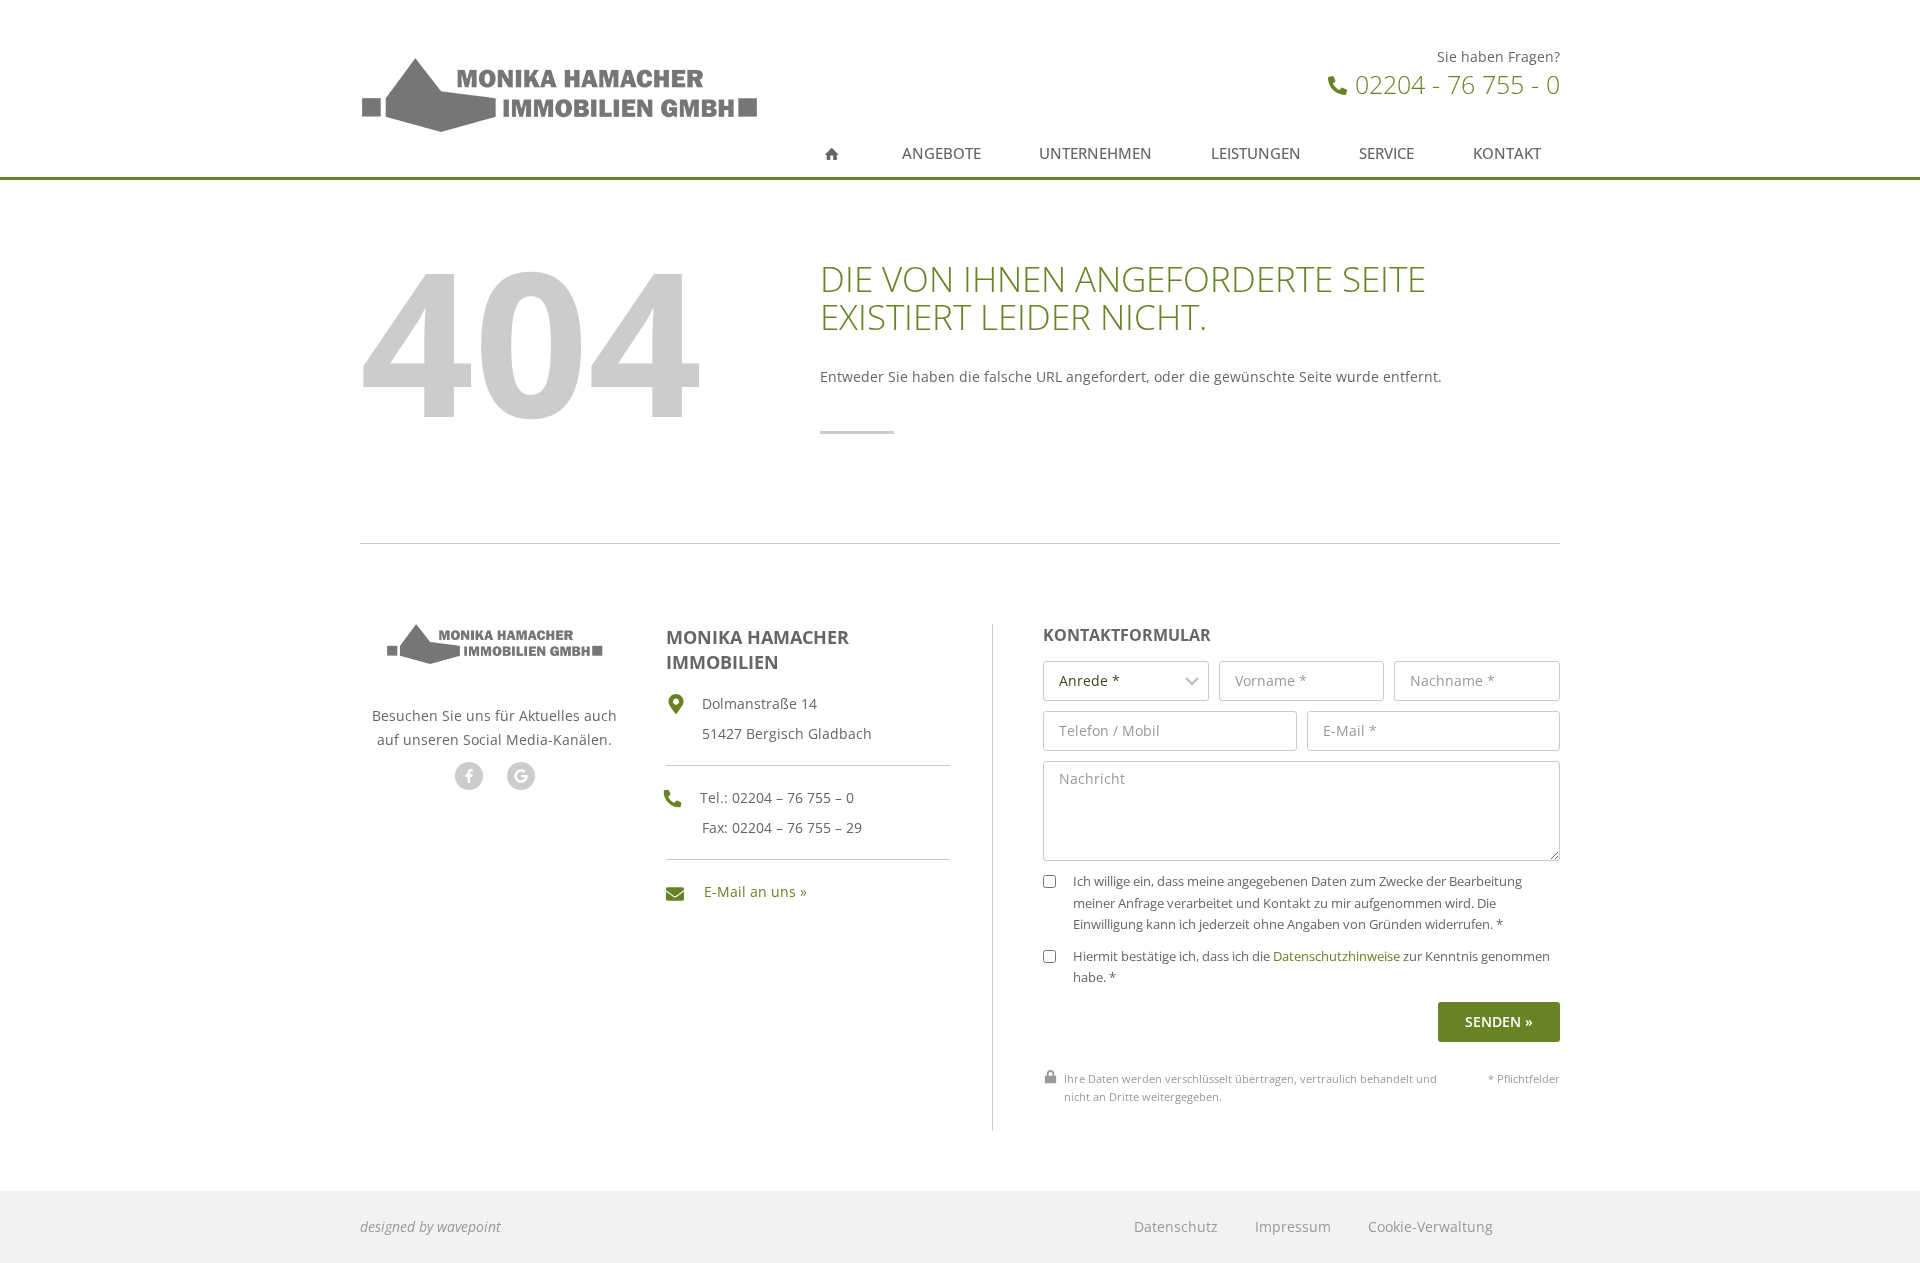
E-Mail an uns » (755, 891)
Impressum (1293, 1226)
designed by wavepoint (430, 1226)
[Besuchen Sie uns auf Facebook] (469, 776)
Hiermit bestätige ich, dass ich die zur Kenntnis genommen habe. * (1311, 967)
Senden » (1499, 1021)
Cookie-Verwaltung (1430, 1226)
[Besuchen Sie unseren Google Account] (521, 776)
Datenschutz (1176, 1226)
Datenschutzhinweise (1336, 956)
